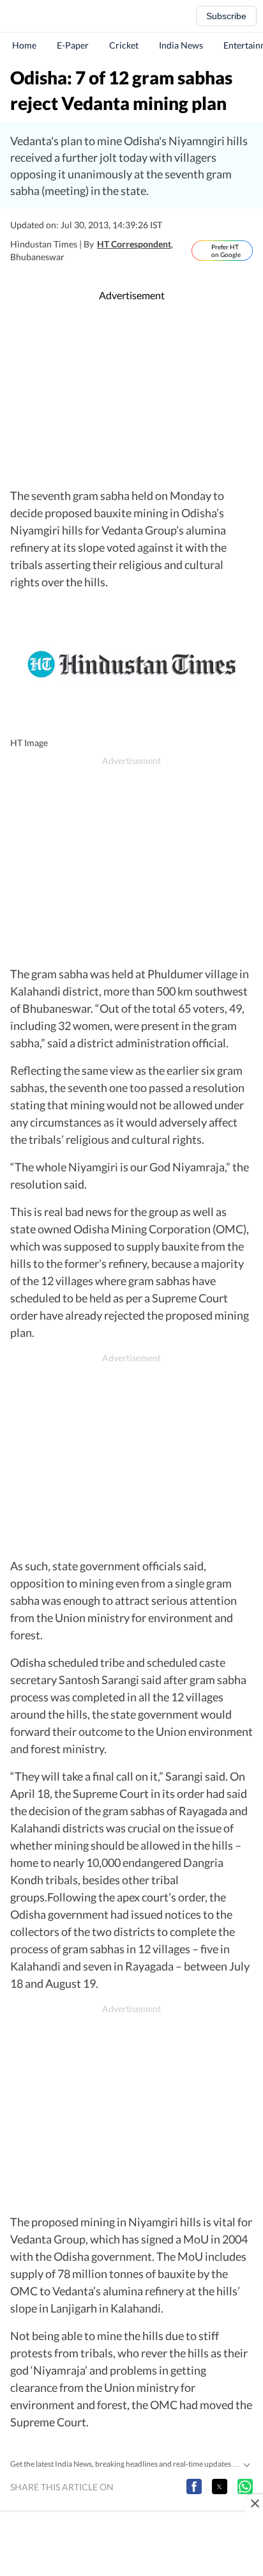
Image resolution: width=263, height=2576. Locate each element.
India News (181, 45)
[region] (131, 395)
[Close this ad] (254, 2503)
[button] (194, 2486)
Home (24, 45)
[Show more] (246, 2463)
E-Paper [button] (73, 45)
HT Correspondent (134, 244)
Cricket (124, 45)
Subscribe (226, 16)
